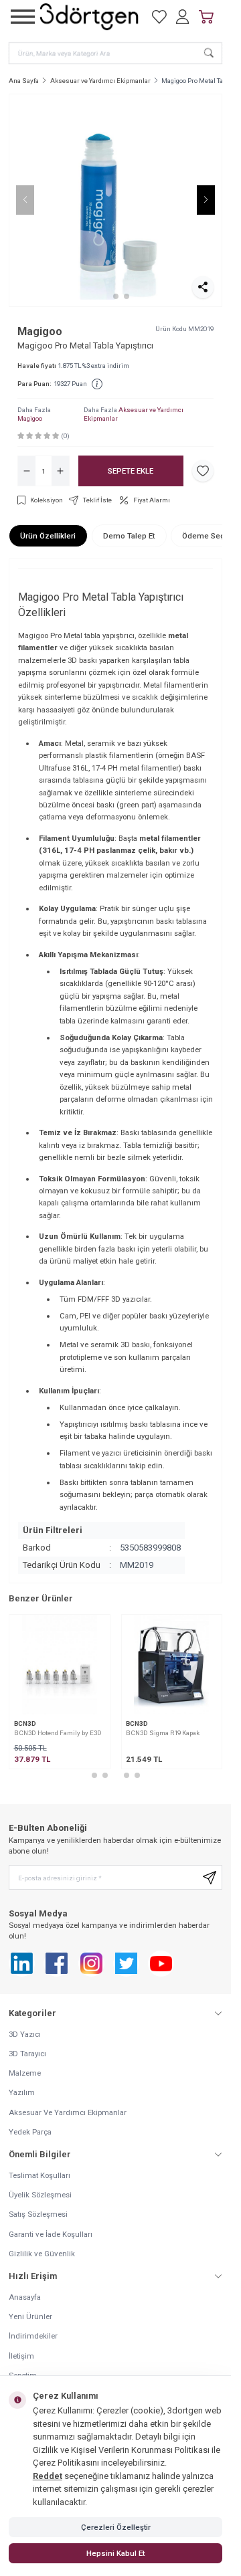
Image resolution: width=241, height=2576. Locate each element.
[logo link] (89, 17)
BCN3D (25, 1723)
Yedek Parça (30, 2132)
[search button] (209, 53)
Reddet (48, 2476)
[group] (115, 200)
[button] (105, 296)
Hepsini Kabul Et (115, 2553)
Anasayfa (25, 2297)
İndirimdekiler (33, 2336)
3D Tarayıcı (27, 2054)
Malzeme (25, 2073)
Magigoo (40, 331)
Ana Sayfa (24, 81)
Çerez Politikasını (66, 2463)
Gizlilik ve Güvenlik (42, 2254)
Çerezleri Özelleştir (116, 2527)
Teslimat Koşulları (39, 2175)
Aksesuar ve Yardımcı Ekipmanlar (100, 81)
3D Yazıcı (25, 2034)
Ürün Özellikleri (48, 536)
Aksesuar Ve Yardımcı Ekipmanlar (68, 2112)
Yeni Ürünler (30, 2316)
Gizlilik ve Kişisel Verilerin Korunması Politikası (121, 2450)
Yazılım (22, 2092)
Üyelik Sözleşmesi (40, 2195)
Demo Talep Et (129, 536)
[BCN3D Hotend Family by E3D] (60, 1665)
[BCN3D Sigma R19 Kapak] (172, 1665)
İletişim (21, 2356)
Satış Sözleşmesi (38, 2214)
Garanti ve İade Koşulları (51, 2234)
